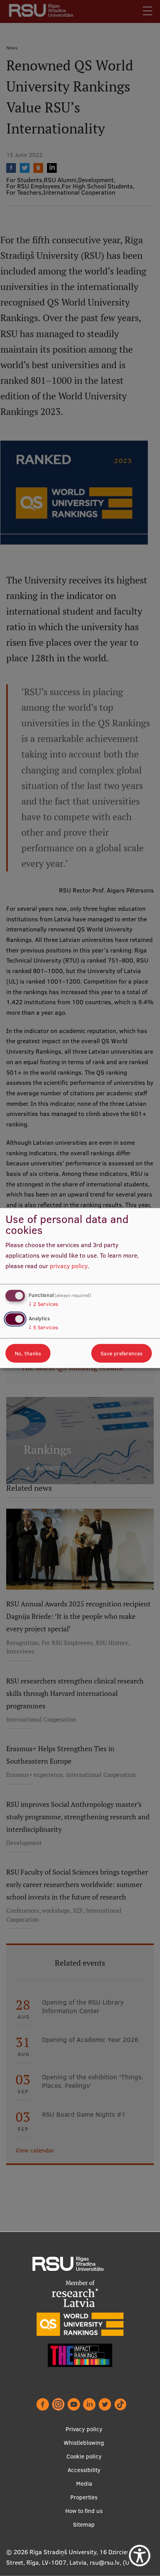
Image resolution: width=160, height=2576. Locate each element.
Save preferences (122, 1353)
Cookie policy (84, 2456)
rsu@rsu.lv (105, 2562)
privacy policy (69, 1265)
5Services (43, 1327)
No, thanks (28, 1353)
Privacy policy (84, 2429)
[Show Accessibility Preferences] (140, 2556)
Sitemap (84, 2524)
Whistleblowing (84, 2443)
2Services (43, 1304)
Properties (84, 2497)
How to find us (84, 2511)
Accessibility (84, 2470)
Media (84, 2484)
